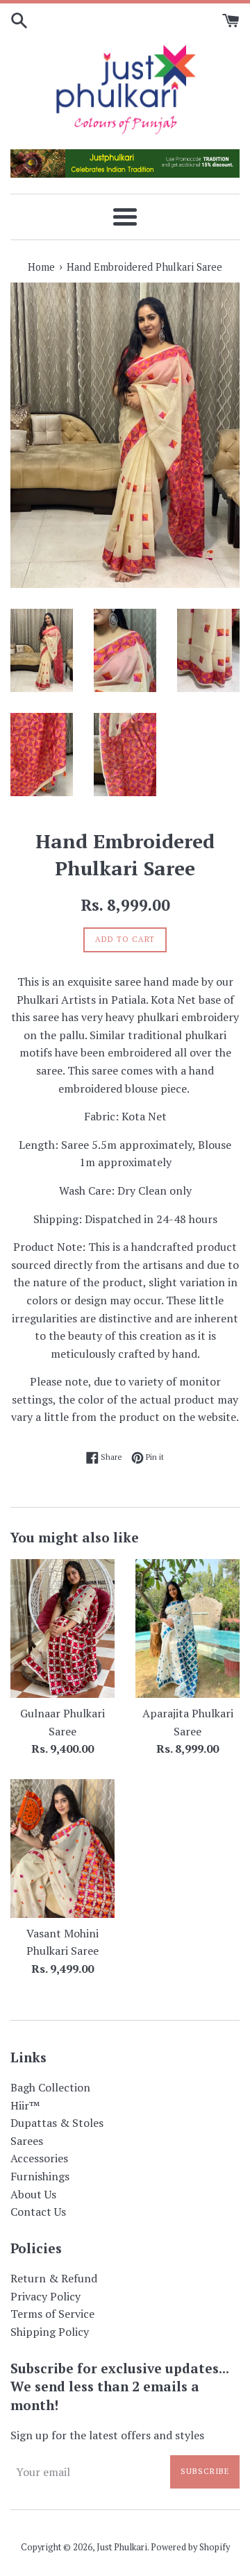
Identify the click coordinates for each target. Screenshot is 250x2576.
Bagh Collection (50, 2087)
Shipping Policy (50, 2332)
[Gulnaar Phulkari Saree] (62, 1628)
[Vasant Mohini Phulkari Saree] (62, 1849)
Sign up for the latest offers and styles (107, 2435)
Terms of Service (52, 2314)
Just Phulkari (122, 2547)
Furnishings (40, 2176)
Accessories (39, 2158)
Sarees (27, 2141)
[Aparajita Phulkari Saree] (187, 1628)
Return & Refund (54, 2278)
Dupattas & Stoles (57, 2123)
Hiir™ (25, 2105)
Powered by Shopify (190, 2547)
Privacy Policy (45, 2296)
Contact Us (38, 2212)
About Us (33, 2194)
